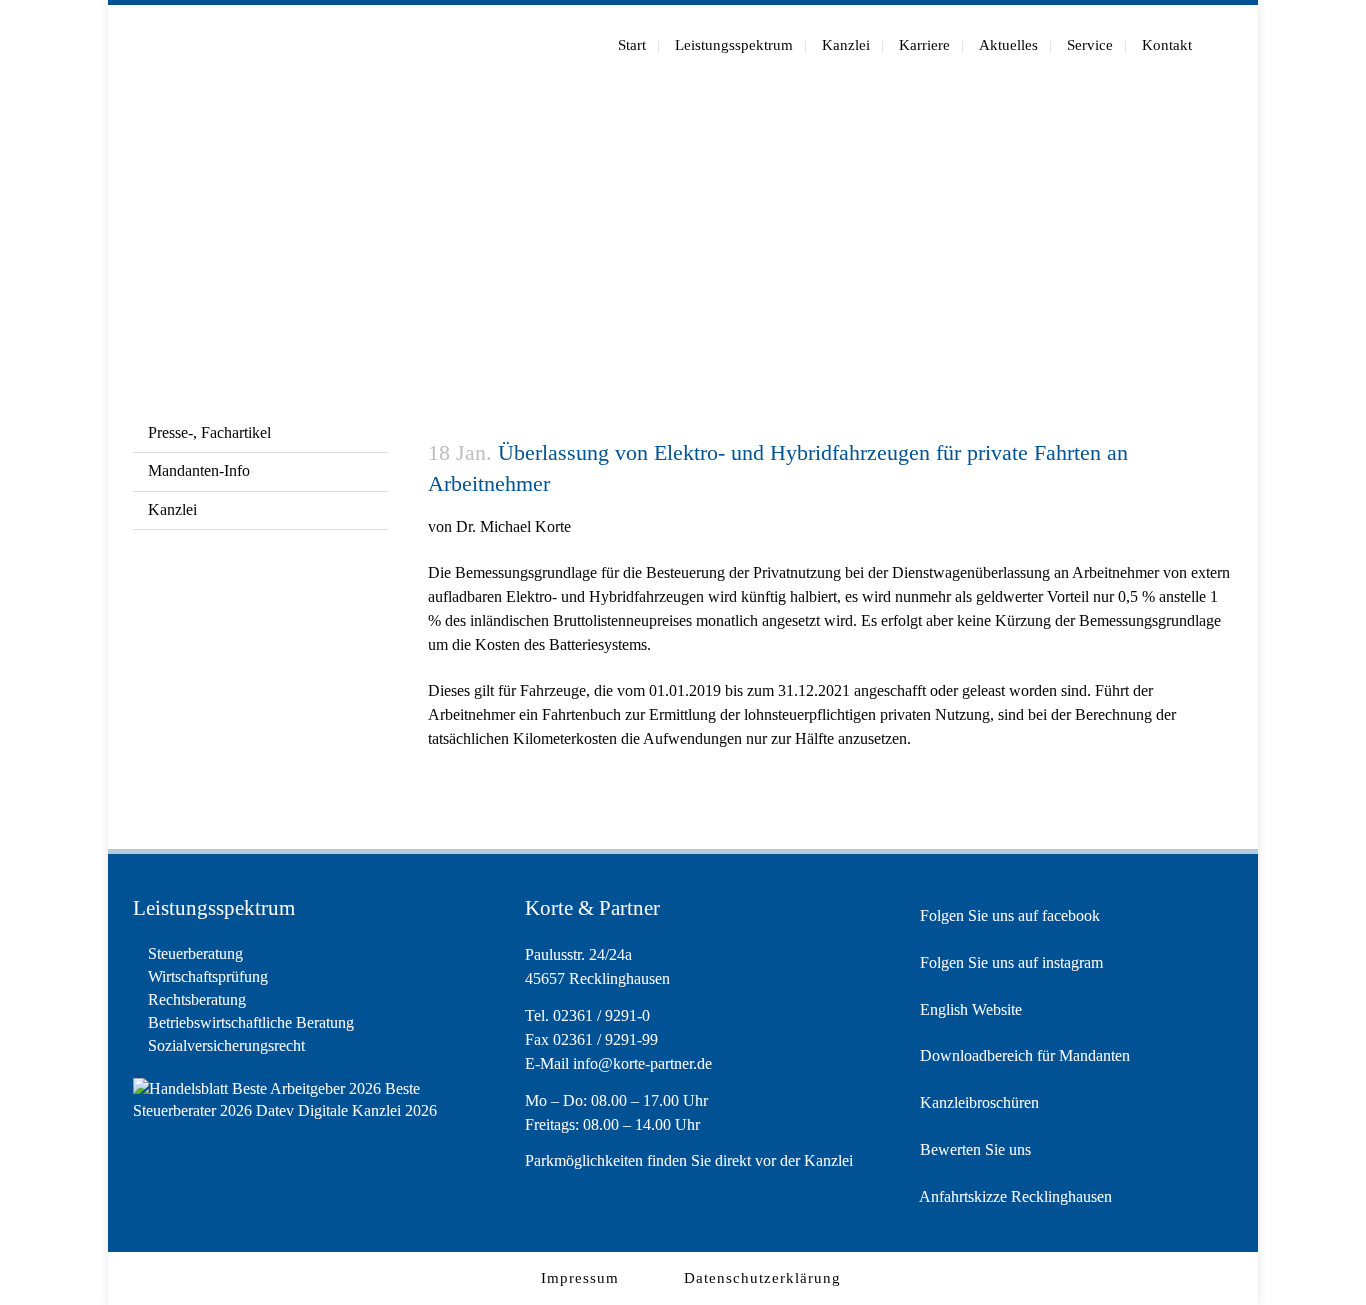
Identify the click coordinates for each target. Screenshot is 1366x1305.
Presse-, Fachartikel (209, 432)
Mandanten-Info (199, 470)
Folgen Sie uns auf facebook (1008, 915)
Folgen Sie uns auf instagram (1009, 962)
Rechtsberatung (197, 999)
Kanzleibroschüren (977, 1102)
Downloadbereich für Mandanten (1023, 1055)
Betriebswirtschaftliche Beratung (251, 1022)
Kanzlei (172, 509)
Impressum (580, 1278)
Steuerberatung (195, 953)
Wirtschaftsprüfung (208, 976)
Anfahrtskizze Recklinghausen (1014, 1196)
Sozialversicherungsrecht (226, 1045)
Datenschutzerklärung (762, 1278)
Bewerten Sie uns (973, 1149)
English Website (969, 1009)
